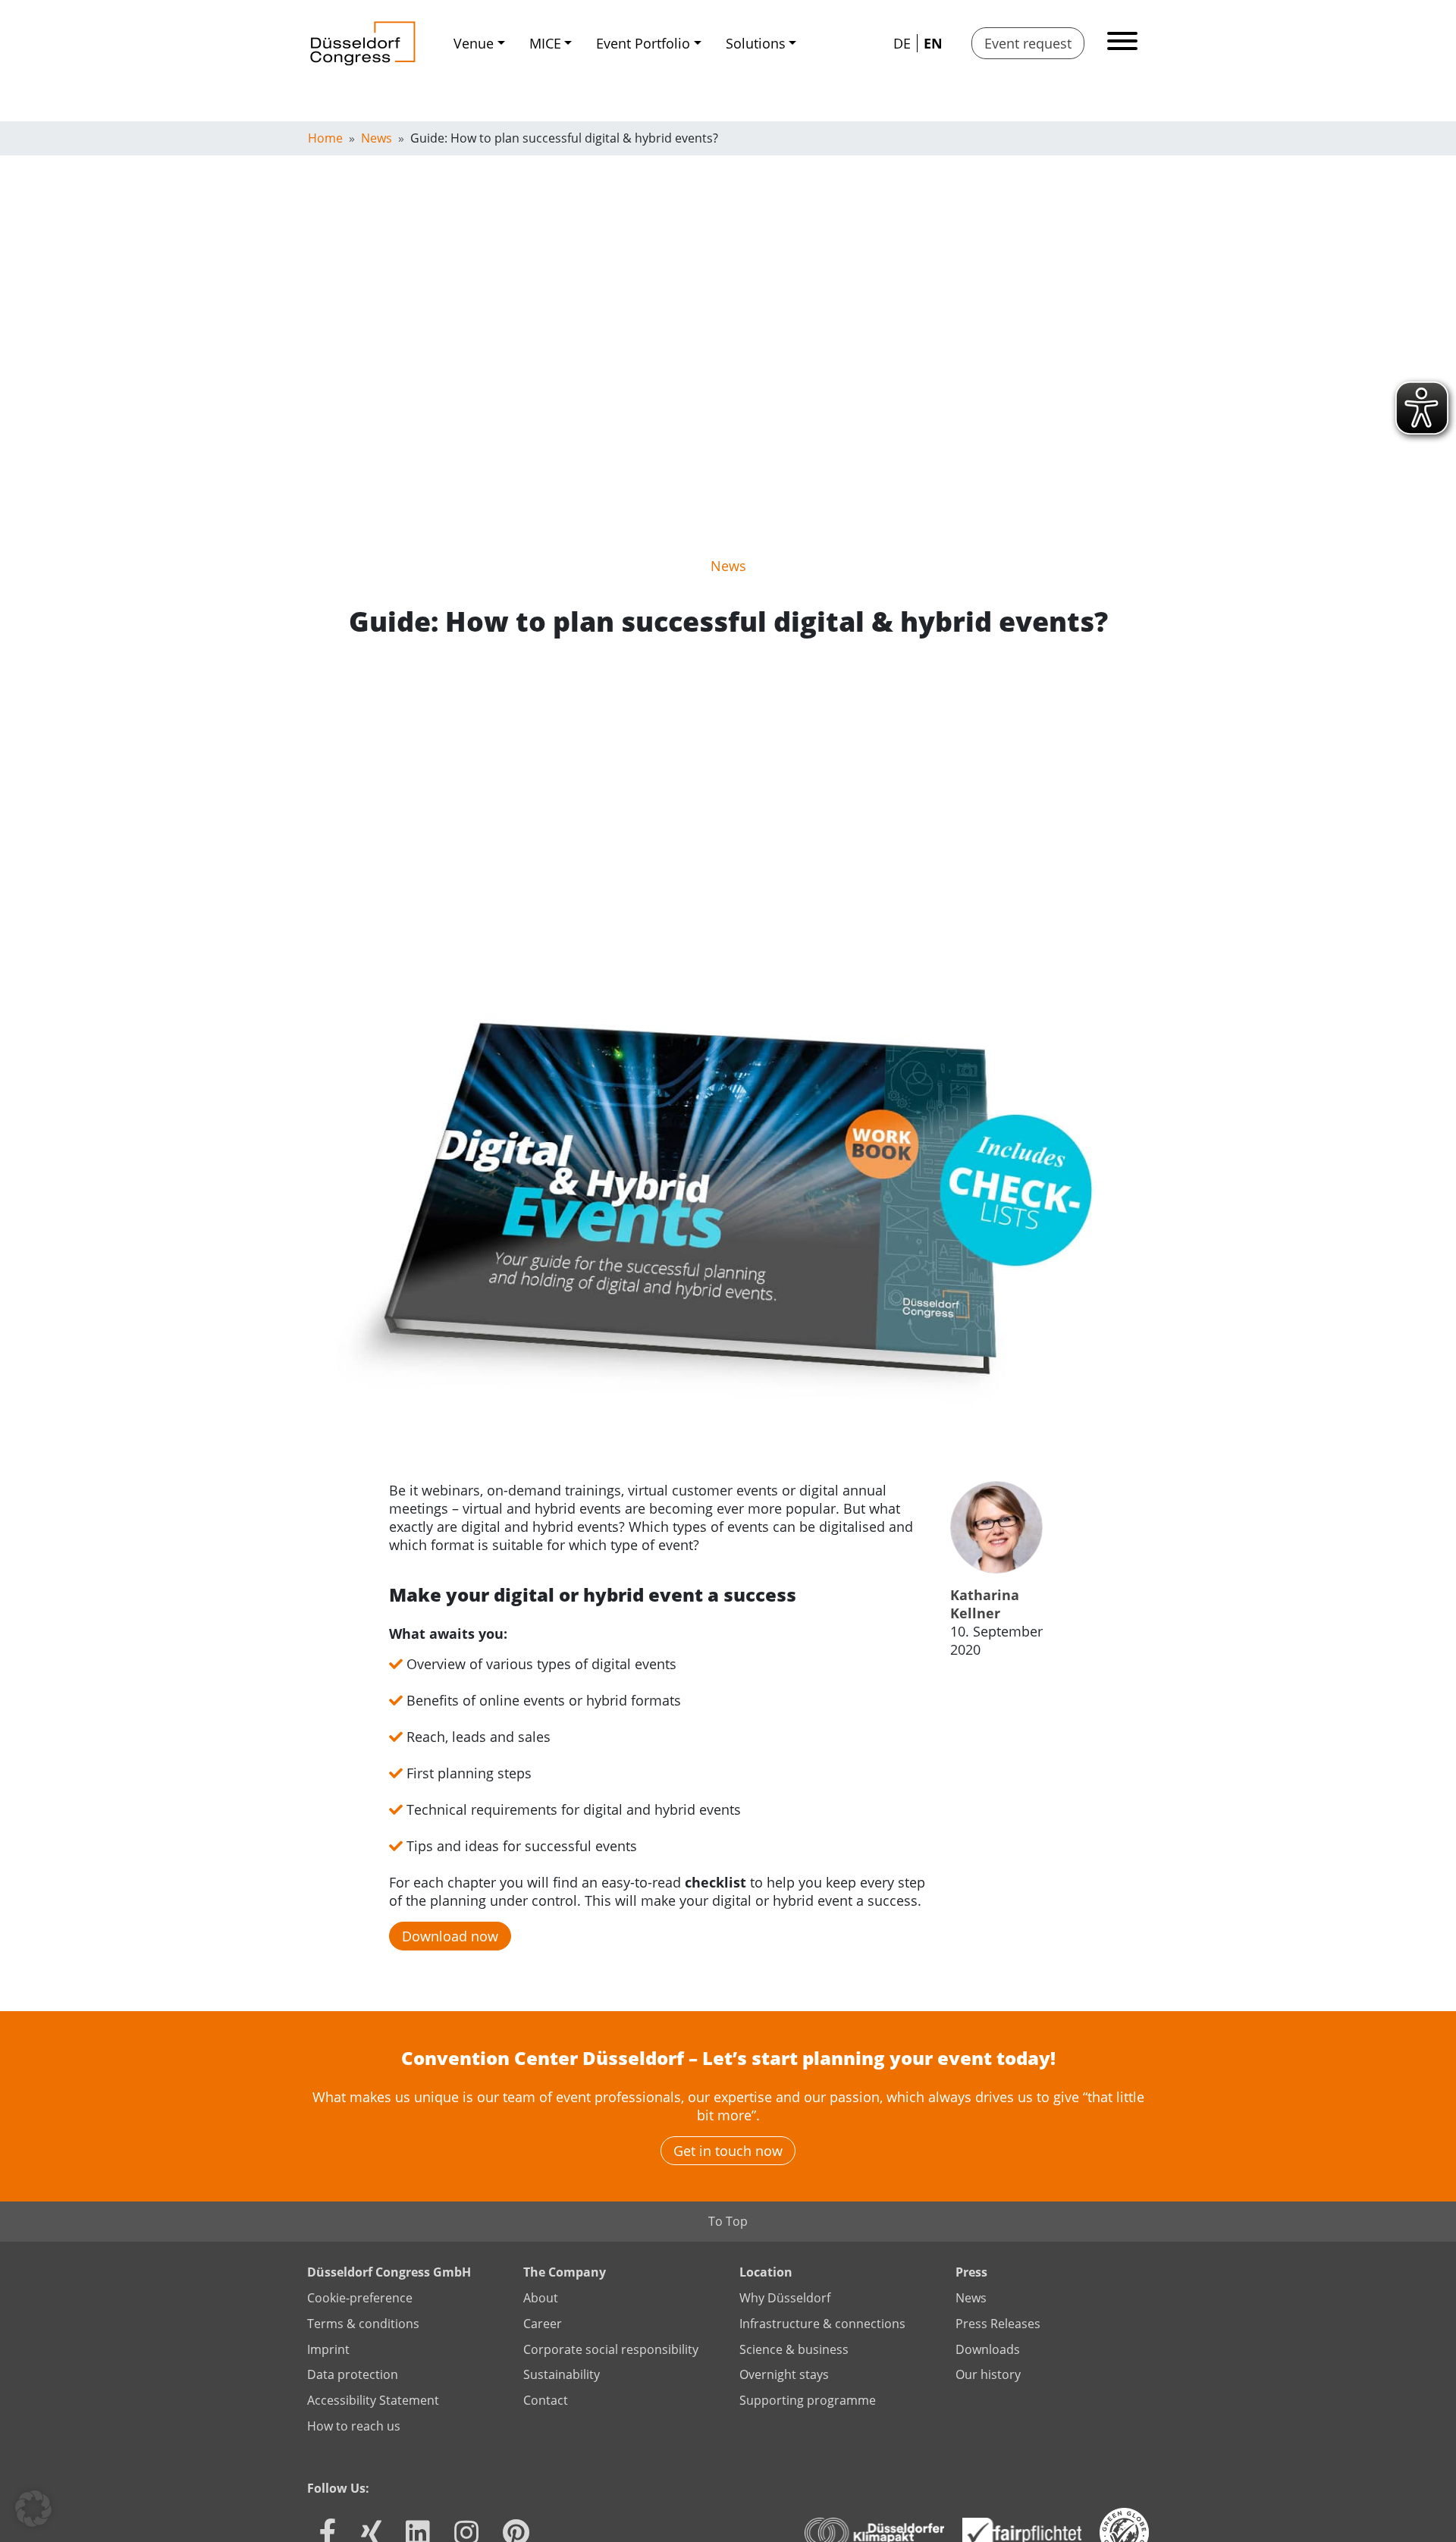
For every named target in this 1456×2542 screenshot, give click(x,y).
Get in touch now (728, 2151)
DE (902, 43)
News (728, 566)
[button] (33, 2509)
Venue (474, 43)
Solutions (756, 43)
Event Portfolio (643, 43)
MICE (545, 43)
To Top (728, 2221)
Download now (450, 1936)
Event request (1028, 43)
